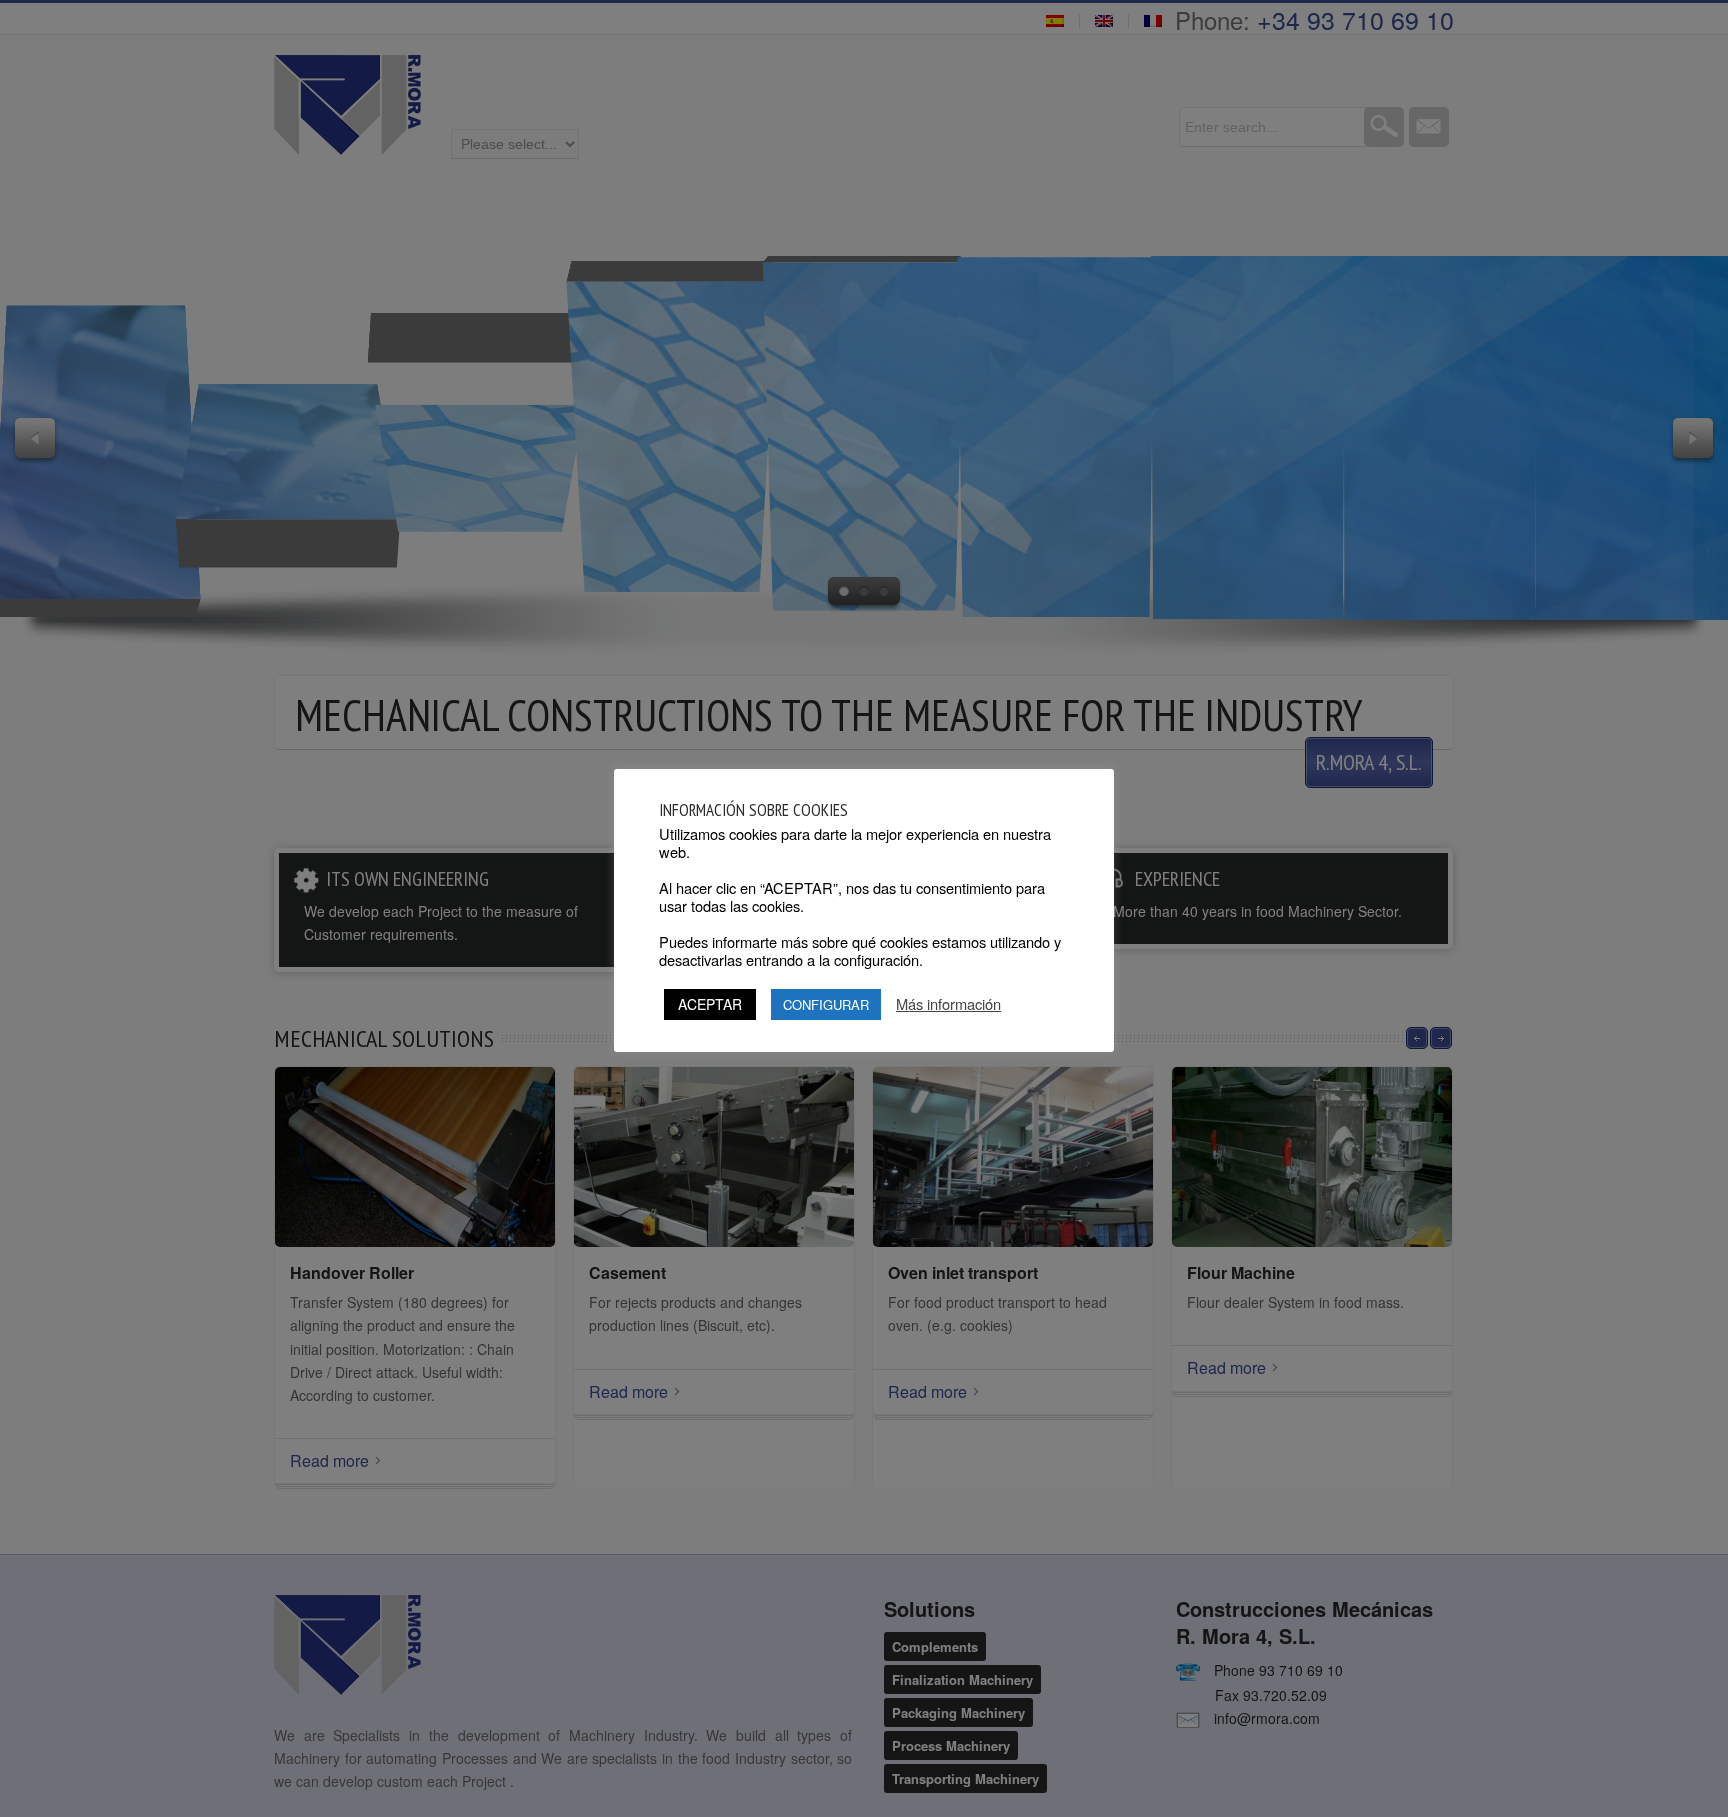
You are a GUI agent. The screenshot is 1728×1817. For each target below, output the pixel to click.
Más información (948, 1004)
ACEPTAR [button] (710, 1004)
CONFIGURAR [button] (826, 1004)
